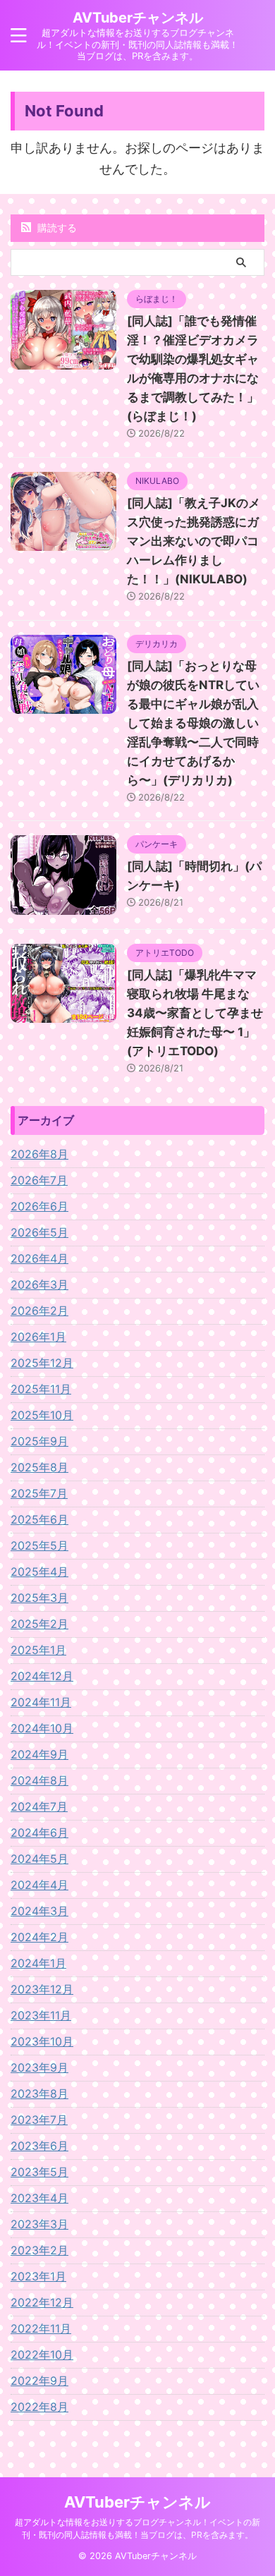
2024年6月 (39, 1833)
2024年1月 (38, 1963)
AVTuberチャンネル (138, 18)
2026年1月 (38, 1337)
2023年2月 (39, 2250)
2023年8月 (39, 2094)
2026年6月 (39, 1206)
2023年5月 (39, 2172)
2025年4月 (39, 1572)
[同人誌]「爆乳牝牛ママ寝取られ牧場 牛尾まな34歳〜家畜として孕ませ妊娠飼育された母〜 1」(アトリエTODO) (195, 1013)
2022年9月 (39, 2381)
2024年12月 (42, 1676)
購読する (56, 227)
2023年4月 (39, 2198)
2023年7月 (39, 2120)
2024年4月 (39, 1885)
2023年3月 (39, 2224)
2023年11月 (41, 2015)
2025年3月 (39, 1598)
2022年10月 (42, 2355)
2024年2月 (39, 1937)
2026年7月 (39, 1180)
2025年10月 (42, 1415)
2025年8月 (39, 1467)
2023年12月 (42, 1989)
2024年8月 (39, 1780)
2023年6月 (39, 2146)
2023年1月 (38, 2276)
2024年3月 (39, 1911)
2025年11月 (41, 1389)
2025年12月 (42, 1363)
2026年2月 (39, 1311)
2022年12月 (42, 2302)
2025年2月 (39, 1624)
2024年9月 (39, 1754)
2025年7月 (39, 1493)
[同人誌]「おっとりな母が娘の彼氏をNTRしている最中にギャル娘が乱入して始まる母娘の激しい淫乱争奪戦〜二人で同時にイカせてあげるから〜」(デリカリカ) (193, 723)
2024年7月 (39, 1806)
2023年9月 (39, 2067)
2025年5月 (39, 1545)
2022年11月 (41, 2328)
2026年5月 (39, 1232)
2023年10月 (42, 2041)
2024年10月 (42, 1728)
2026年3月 (39, 1284)
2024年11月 (41, 1702)
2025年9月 (39, 1441)
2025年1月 (38, 1650)
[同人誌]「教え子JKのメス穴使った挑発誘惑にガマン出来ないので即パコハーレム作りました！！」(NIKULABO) (194, 541)
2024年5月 (39, 1859)
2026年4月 (39, 1258)
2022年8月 (39, 2407)
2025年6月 (39, 1519)
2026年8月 (39, 1154)
